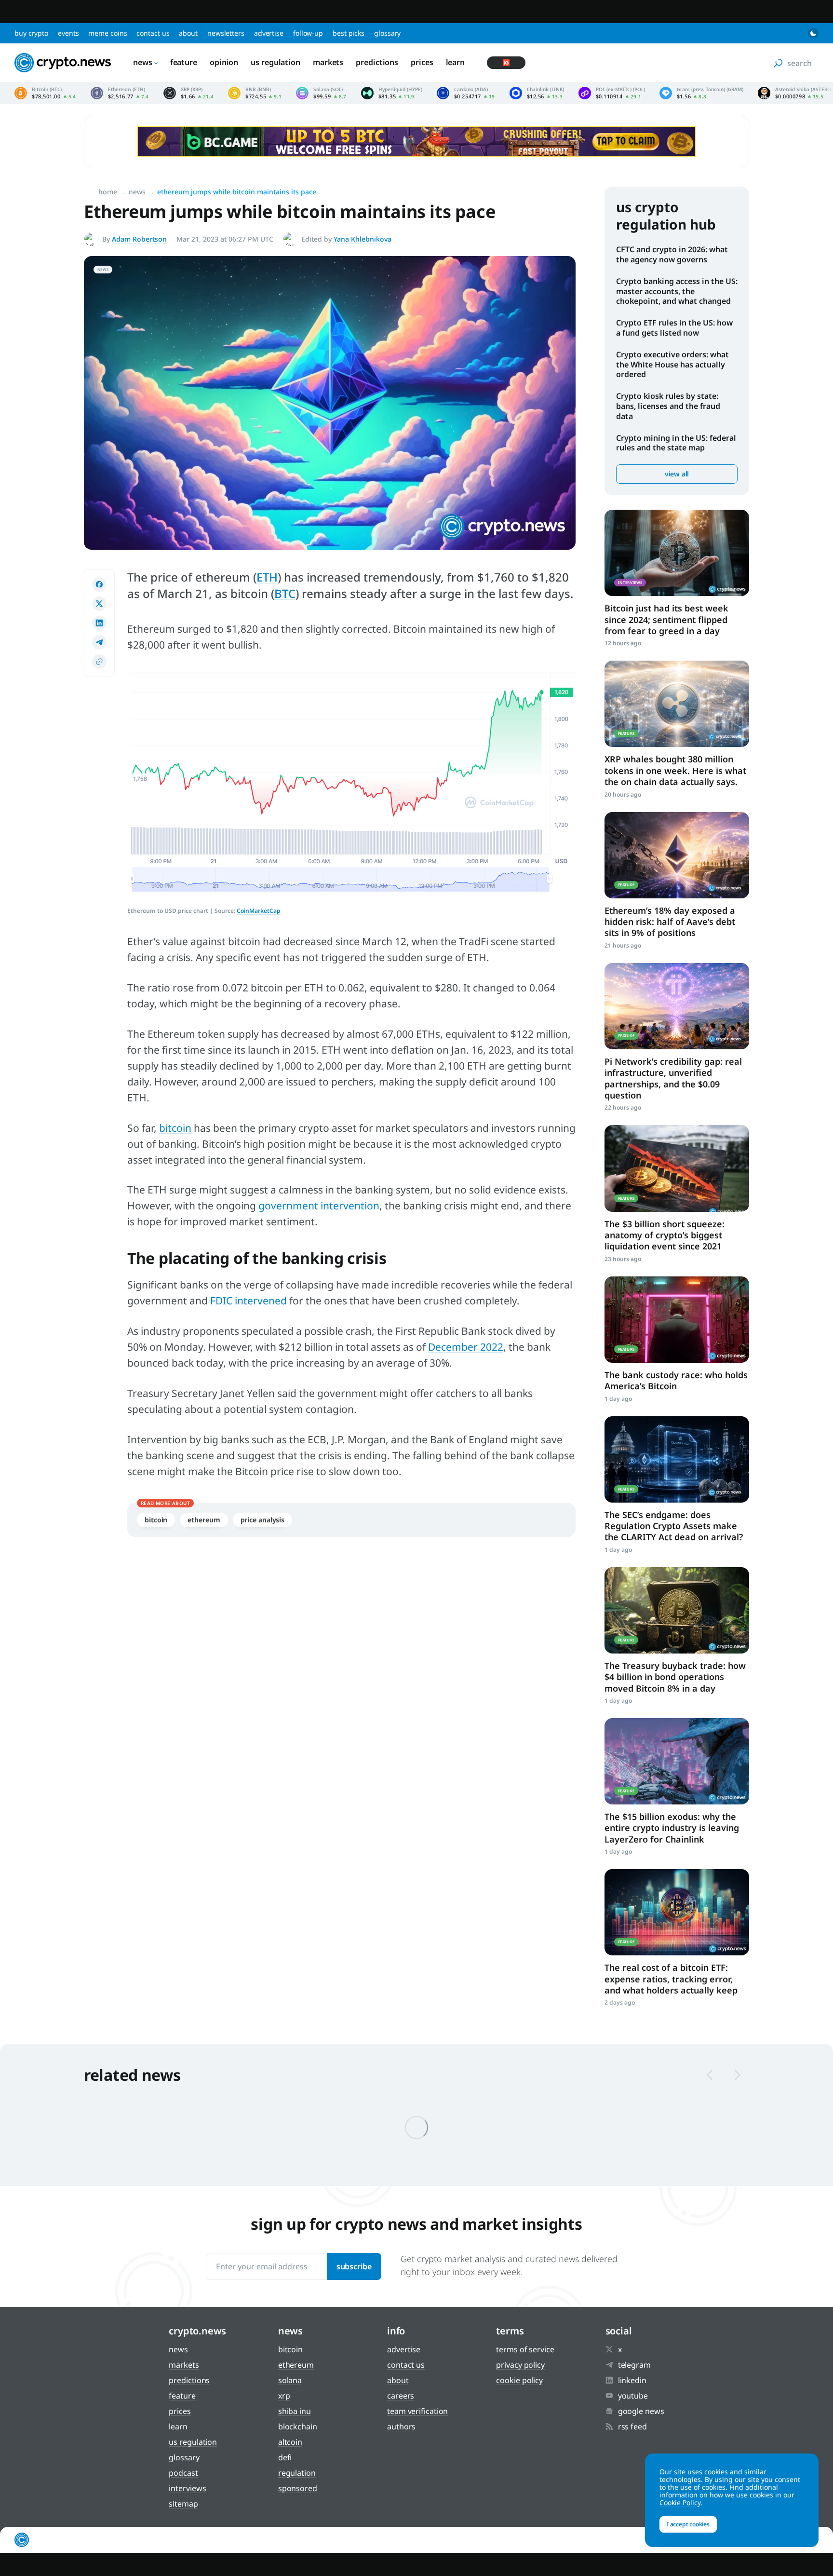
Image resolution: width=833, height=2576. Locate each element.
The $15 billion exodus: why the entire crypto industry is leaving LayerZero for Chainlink (672, 1828)
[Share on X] (99, 604)
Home (108, 192)
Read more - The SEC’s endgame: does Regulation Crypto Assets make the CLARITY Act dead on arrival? (677, 1459)
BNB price (255, 93)
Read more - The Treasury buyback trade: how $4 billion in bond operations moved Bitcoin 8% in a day (677, 1610)
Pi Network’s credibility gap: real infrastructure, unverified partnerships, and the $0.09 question (673, 1078)
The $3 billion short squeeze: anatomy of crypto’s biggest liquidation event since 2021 (665, 1235)
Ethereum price (120, 93)
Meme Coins (107, 33)
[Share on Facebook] (99, 584)
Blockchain (298, 2427)
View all (677, 474)
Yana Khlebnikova (363, 239)
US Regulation (275, 62)
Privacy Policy (520, 2365)
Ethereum (204, 1520)
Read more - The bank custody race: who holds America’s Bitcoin (677, 1320)
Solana (290, 2380)
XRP (284, 2396)
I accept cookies (688, 2524)
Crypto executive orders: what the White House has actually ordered (672, 365)
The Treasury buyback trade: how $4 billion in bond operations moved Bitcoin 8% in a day (675, 1677)
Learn (456, 62)
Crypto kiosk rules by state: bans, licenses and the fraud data (668, 406)
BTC (285, 593)
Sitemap (183, 2504)
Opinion (224, 62)
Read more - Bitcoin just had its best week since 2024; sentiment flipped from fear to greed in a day (677, 553)
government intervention (319, 1206)
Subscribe (354, 2266)
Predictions (377, 62)
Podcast (183, 2473)
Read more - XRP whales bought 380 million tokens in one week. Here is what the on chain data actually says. (677, 704)
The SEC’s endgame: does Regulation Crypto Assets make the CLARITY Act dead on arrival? (674, 1526)
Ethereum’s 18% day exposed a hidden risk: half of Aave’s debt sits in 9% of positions (670, 922)
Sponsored (298, 2488)
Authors (401, 2427)
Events (68, 33)
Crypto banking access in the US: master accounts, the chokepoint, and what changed (677, 291)
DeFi (285, 2457)
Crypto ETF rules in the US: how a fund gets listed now (674, 328)
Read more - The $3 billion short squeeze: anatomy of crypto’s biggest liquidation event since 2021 (677, 1168)
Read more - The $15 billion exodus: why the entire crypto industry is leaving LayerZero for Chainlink (677, 1761)
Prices (422, 62)
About (188, 33)
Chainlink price (537, 93)
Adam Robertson (139, 239)
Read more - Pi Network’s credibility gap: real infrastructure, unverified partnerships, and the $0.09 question (677, 1006)
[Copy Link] (99, 662)
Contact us (153, 33)
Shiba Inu (295, 2411)
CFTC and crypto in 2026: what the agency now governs (672, 254)
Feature (184, 62)
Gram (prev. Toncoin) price (701, 93)
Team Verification (417, 2411)
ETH (267, 577)
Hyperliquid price (392, 93)
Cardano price (466, 93)
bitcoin (175, 1128)
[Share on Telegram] (99, 642)
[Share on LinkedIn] (99, 623)
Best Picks (349, 33)
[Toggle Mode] (813, 33)
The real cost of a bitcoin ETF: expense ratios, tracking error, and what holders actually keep (671, 1979)
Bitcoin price (45, 93)
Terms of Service (525, 2349)
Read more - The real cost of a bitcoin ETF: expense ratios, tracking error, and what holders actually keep (677, 1912)
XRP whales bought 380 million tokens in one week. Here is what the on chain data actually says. (675, 770)
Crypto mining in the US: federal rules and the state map (676, 443)
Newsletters (226, 33)
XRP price (188, 93)
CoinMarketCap (259, 911)
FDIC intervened (249, 1301)
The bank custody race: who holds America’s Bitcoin (676, 1380)
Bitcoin (156, 1520)
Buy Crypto (31, 33)
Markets (328, 62)
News (143, 62)
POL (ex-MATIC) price (612, 93)
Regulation (297, 2473)
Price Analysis (263, 1520)
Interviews (187, 2488)
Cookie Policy (519, 2380)
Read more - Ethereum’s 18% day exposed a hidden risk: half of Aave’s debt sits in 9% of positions (677, 855)
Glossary (387, 33)
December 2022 (466, 1347)
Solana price (321, 93)
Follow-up (308, 33)
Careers (401, 2396)
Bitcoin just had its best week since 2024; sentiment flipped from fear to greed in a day (666, 619)
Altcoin (290, 2442)
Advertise (269, 33)
